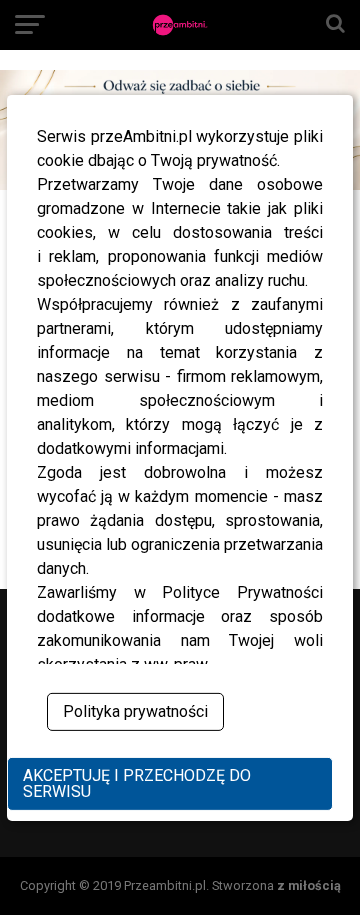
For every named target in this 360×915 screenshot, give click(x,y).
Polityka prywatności (135, 710)
